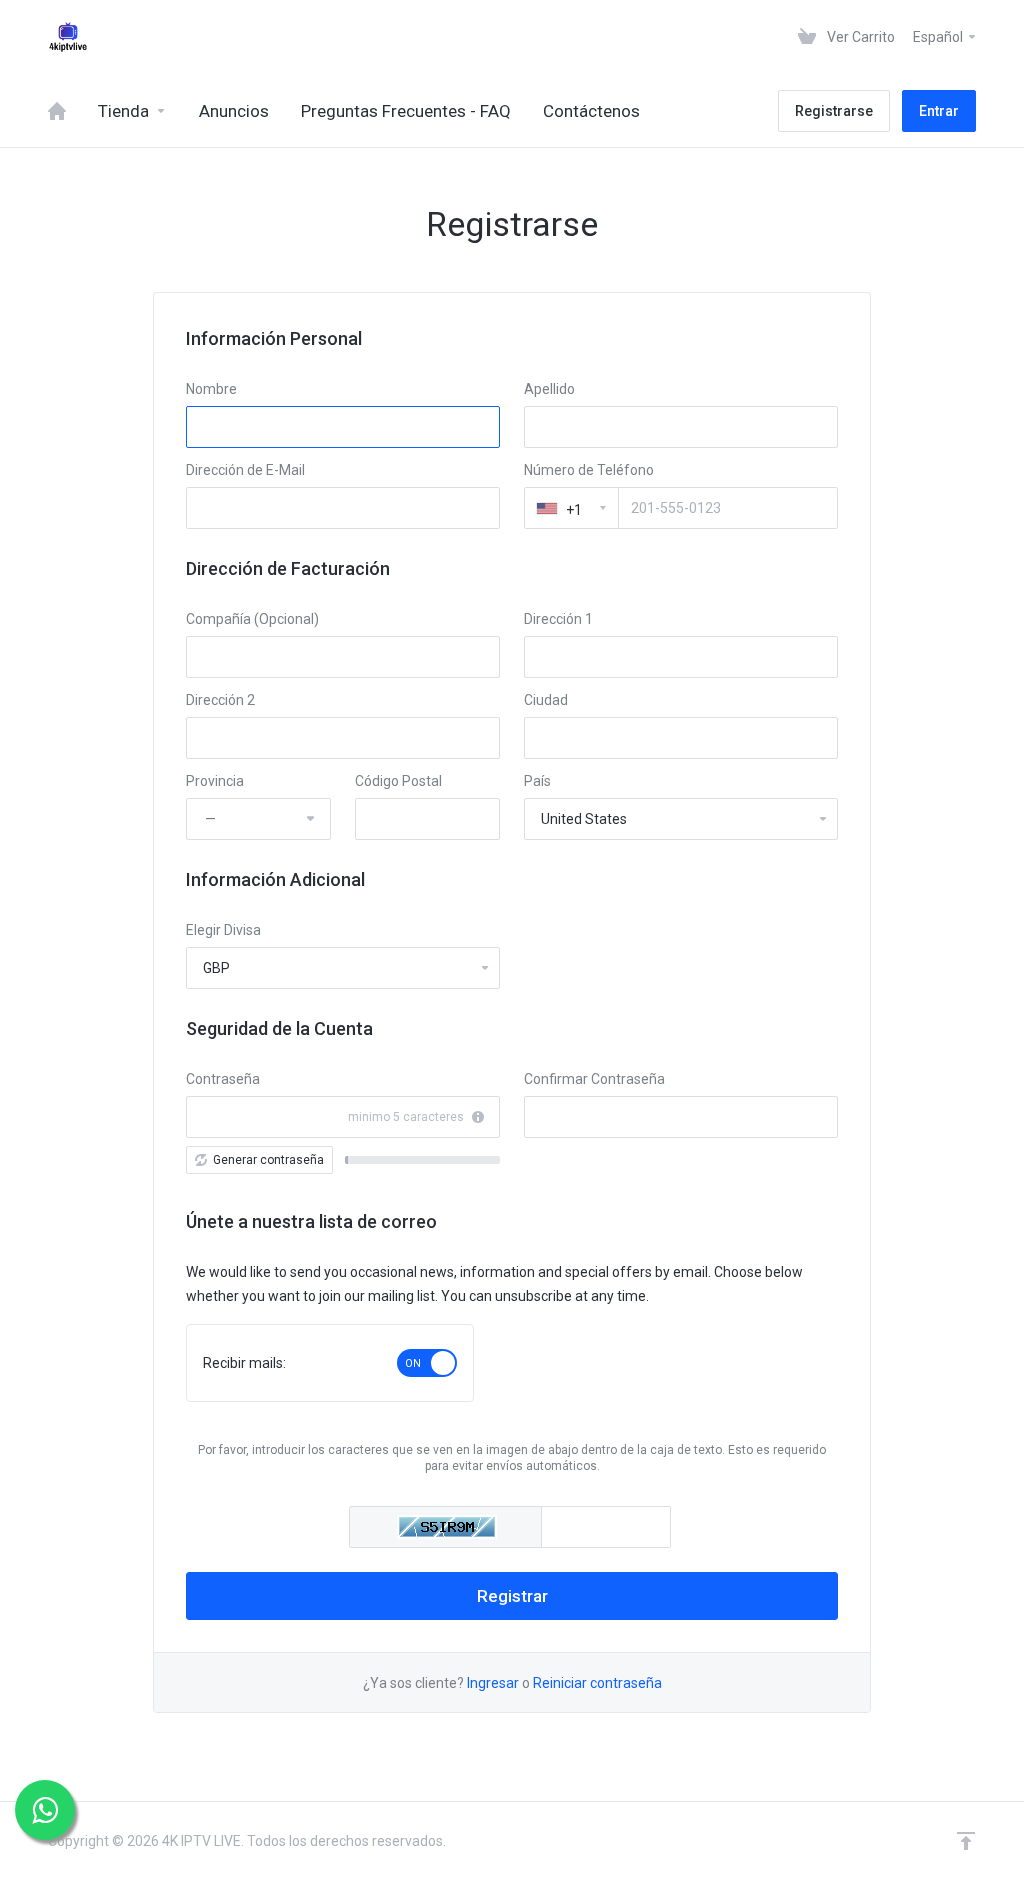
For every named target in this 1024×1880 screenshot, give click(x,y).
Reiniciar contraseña (597, 1683)
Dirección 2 (220, 700)
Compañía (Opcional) (252, 619)
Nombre (211, 389)
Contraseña (223, 1079)
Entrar (939, 111)
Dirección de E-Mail (245, 470)
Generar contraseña (268, 1160)
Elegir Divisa (223, 930)
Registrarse (834, 111)
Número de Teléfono (589, 470)
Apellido (549, 389)
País (537, 781)
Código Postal (398, 781)
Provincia (215, 781)
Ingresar (493, 1683)
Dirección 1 (558, 619)
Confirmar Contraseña (594, 1079)
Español (939, 37)
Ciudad (546, 700)
